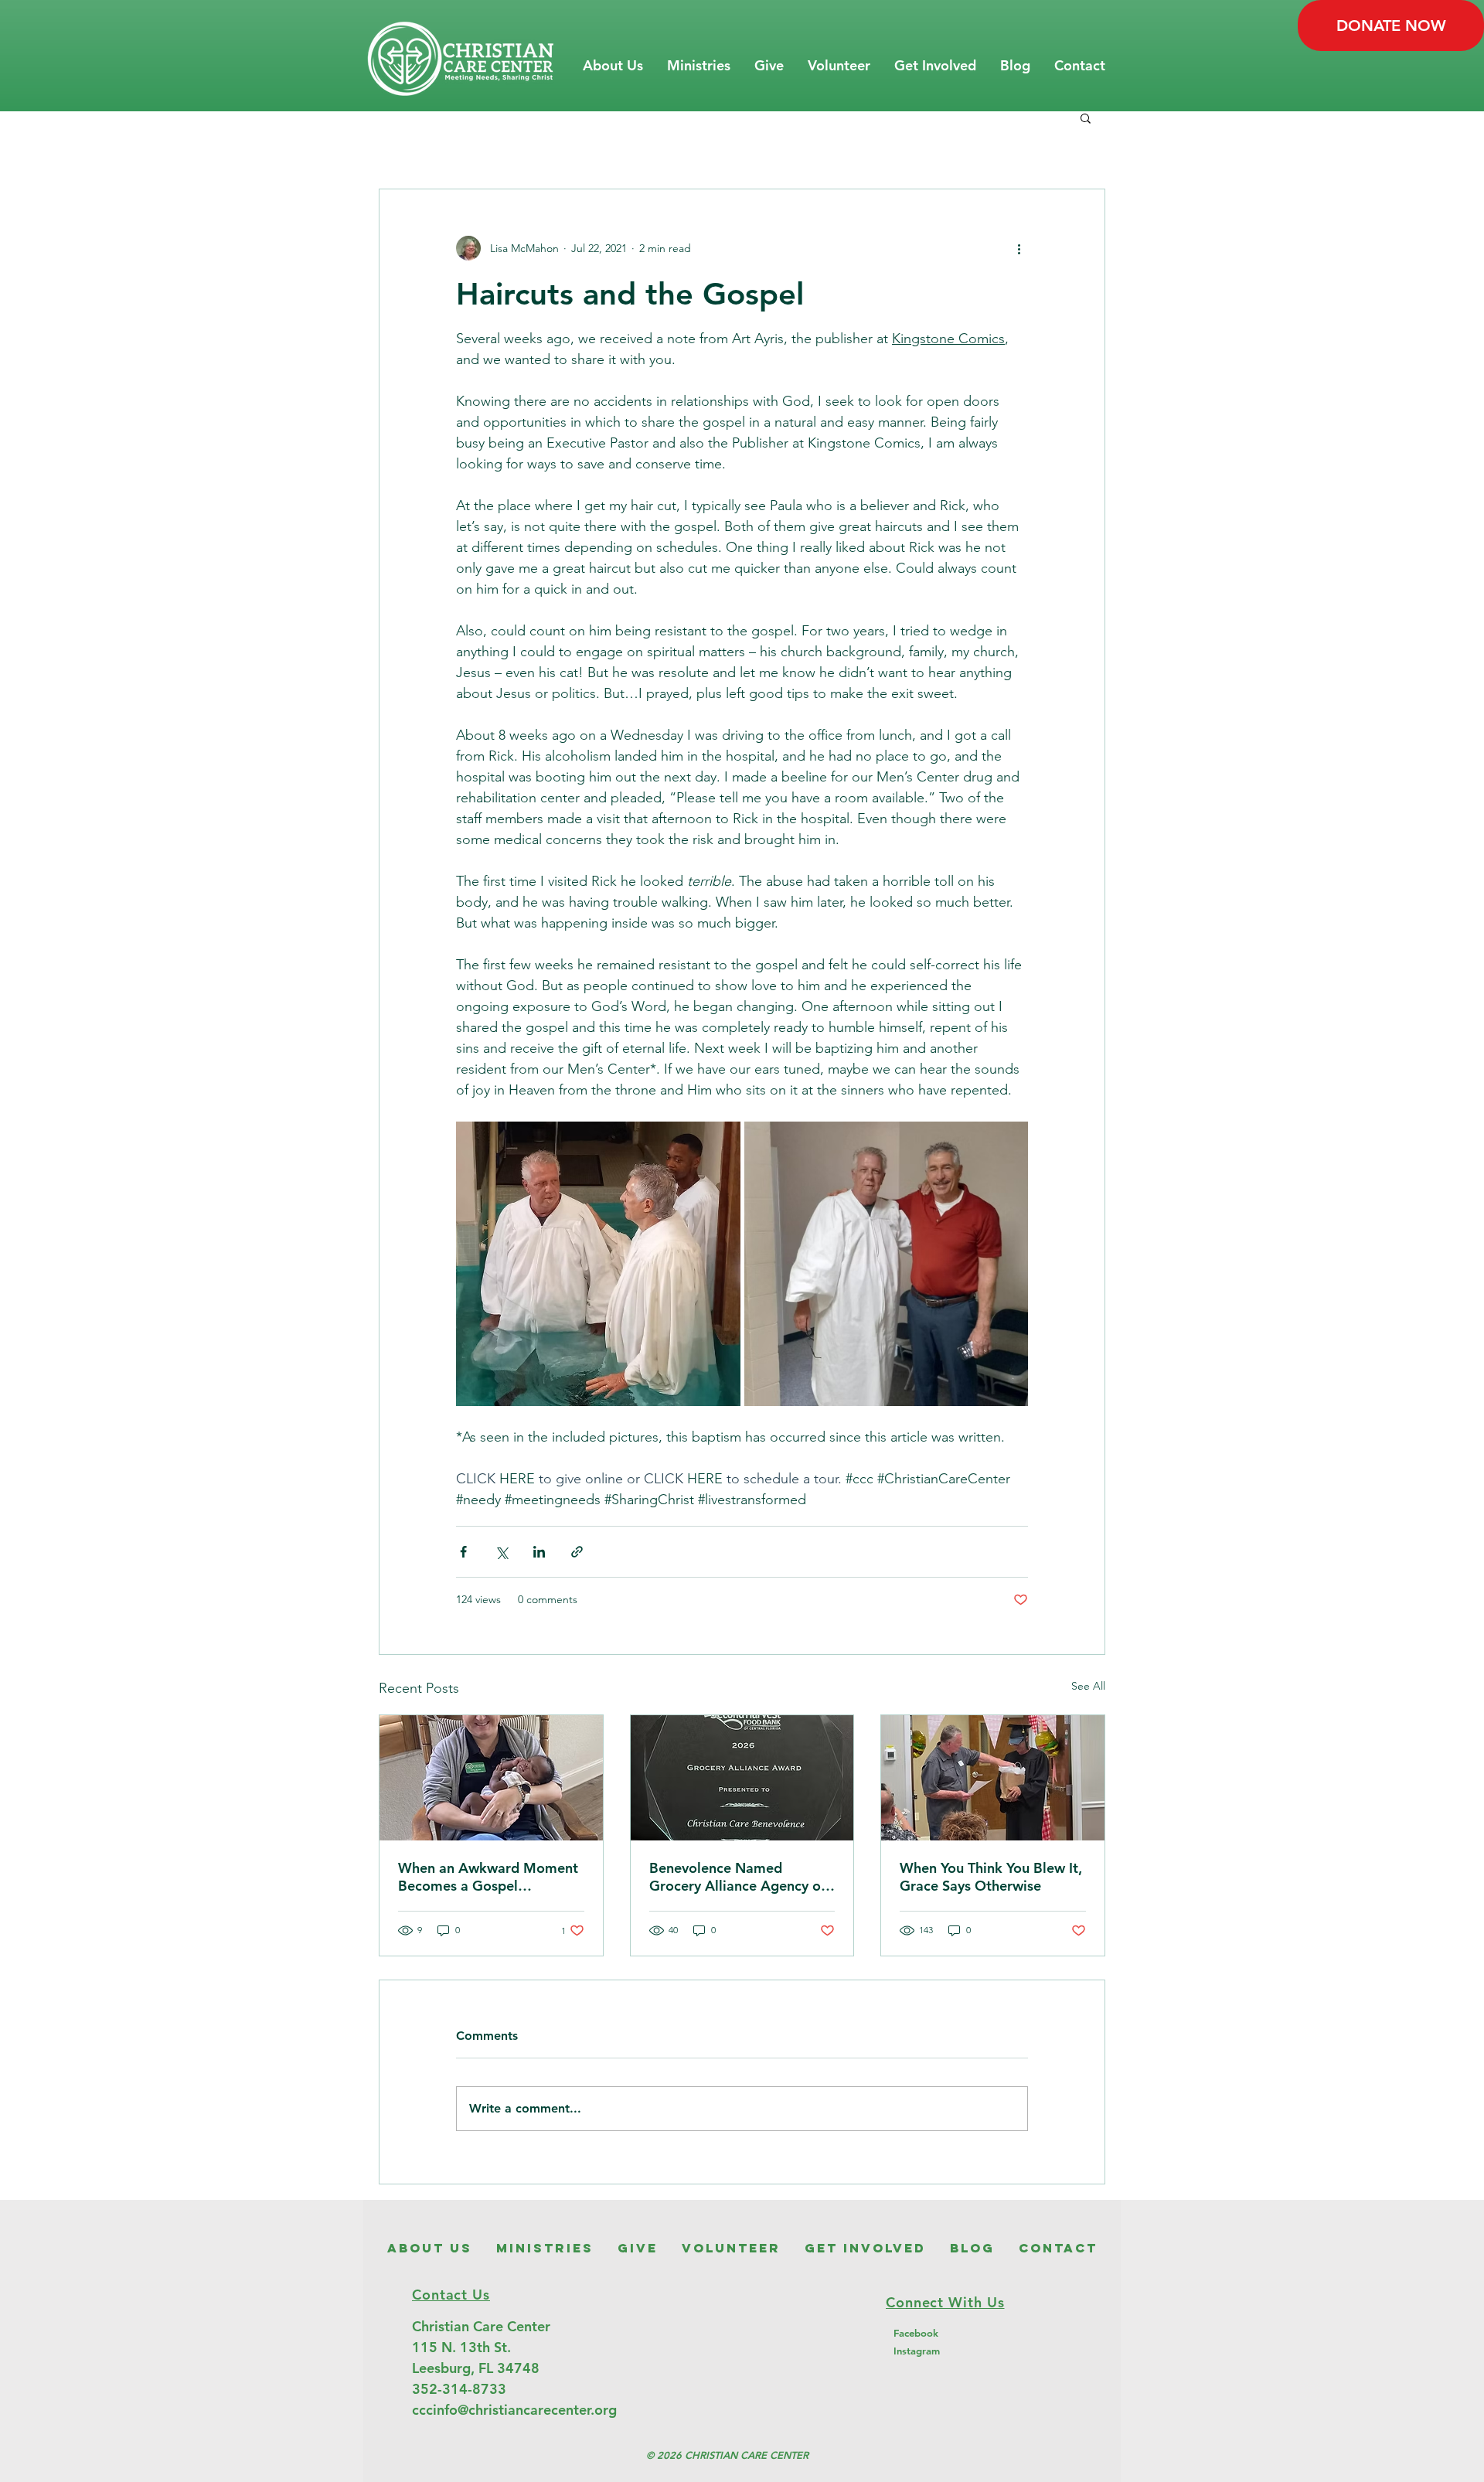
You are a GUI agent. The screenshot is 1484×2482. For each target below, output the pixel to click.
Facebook (916, 2333)
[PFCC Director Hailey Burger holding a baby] (491, 1778)
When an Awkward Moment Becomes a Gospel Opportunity (488, 1877)
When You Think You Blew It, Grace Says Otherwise (991, 1877)
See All (1088, 1686)
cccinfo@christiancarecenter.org (514, 2410)
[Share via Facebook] (463, 1552)
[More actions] (1019, 248)
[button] (613, 66)
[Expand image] (598, 1264)
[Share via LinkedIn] (539, 1552)
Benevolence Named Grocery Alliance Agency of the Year (737, 1877)
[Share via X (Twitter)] (501, 1552)
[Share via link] (577, 1552)
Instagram (917, 2351)
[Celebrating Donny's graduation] (993, 1778)
